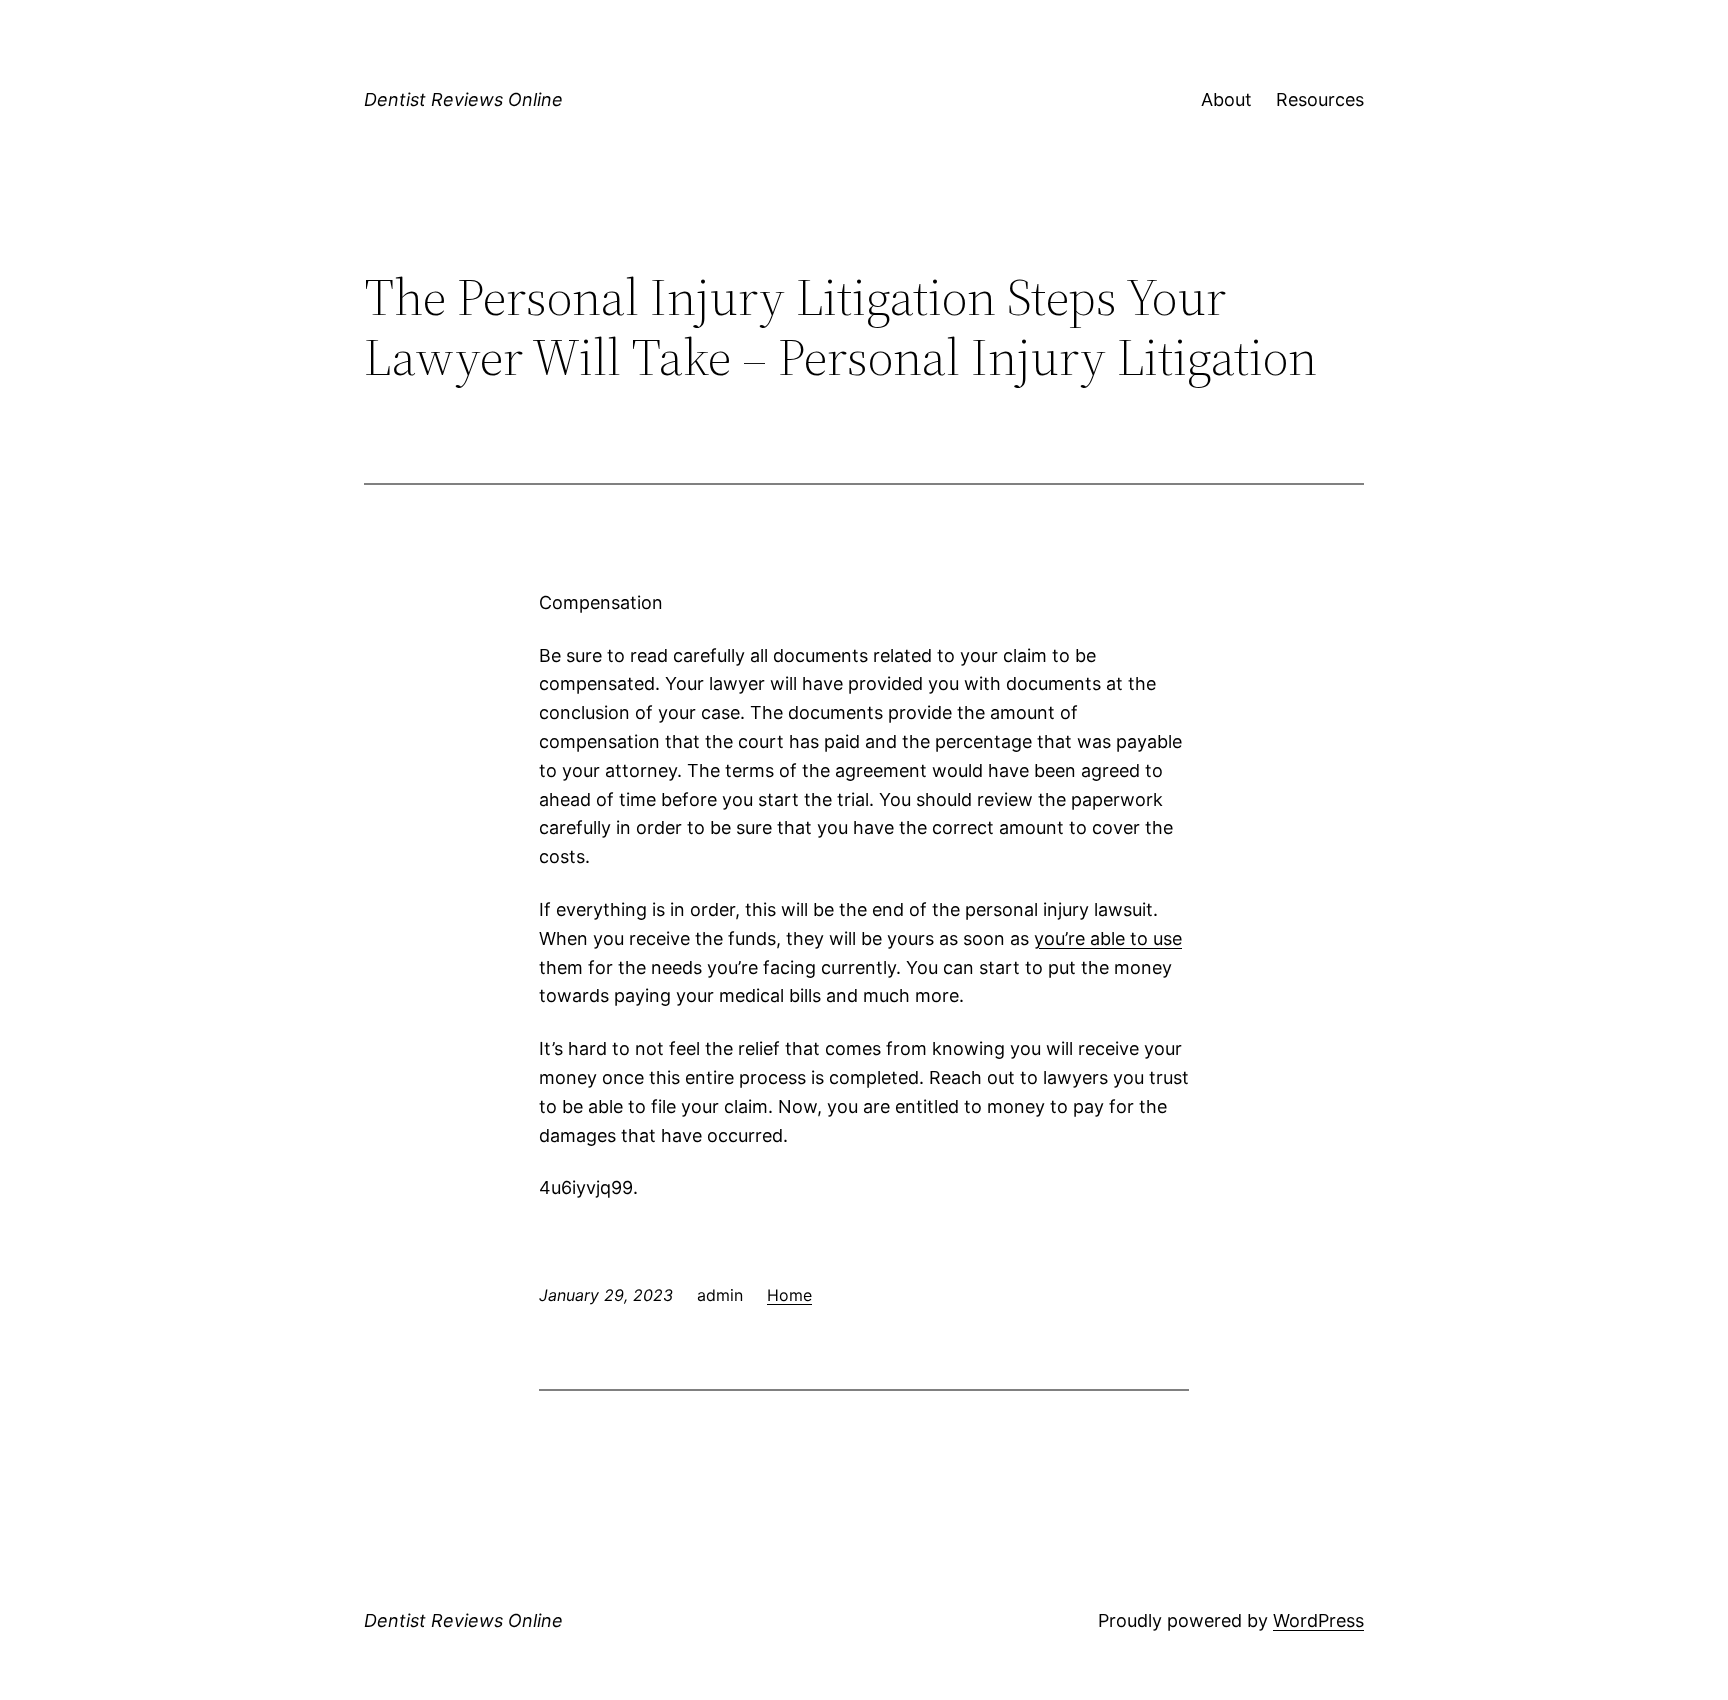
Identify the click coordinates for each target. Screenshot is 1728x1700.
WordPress (1318, 1620)
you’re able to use (1108, 938)
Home (789, 1295)
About (1226, 99)
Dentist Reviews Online (463, 99)
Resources (1320, 99)
